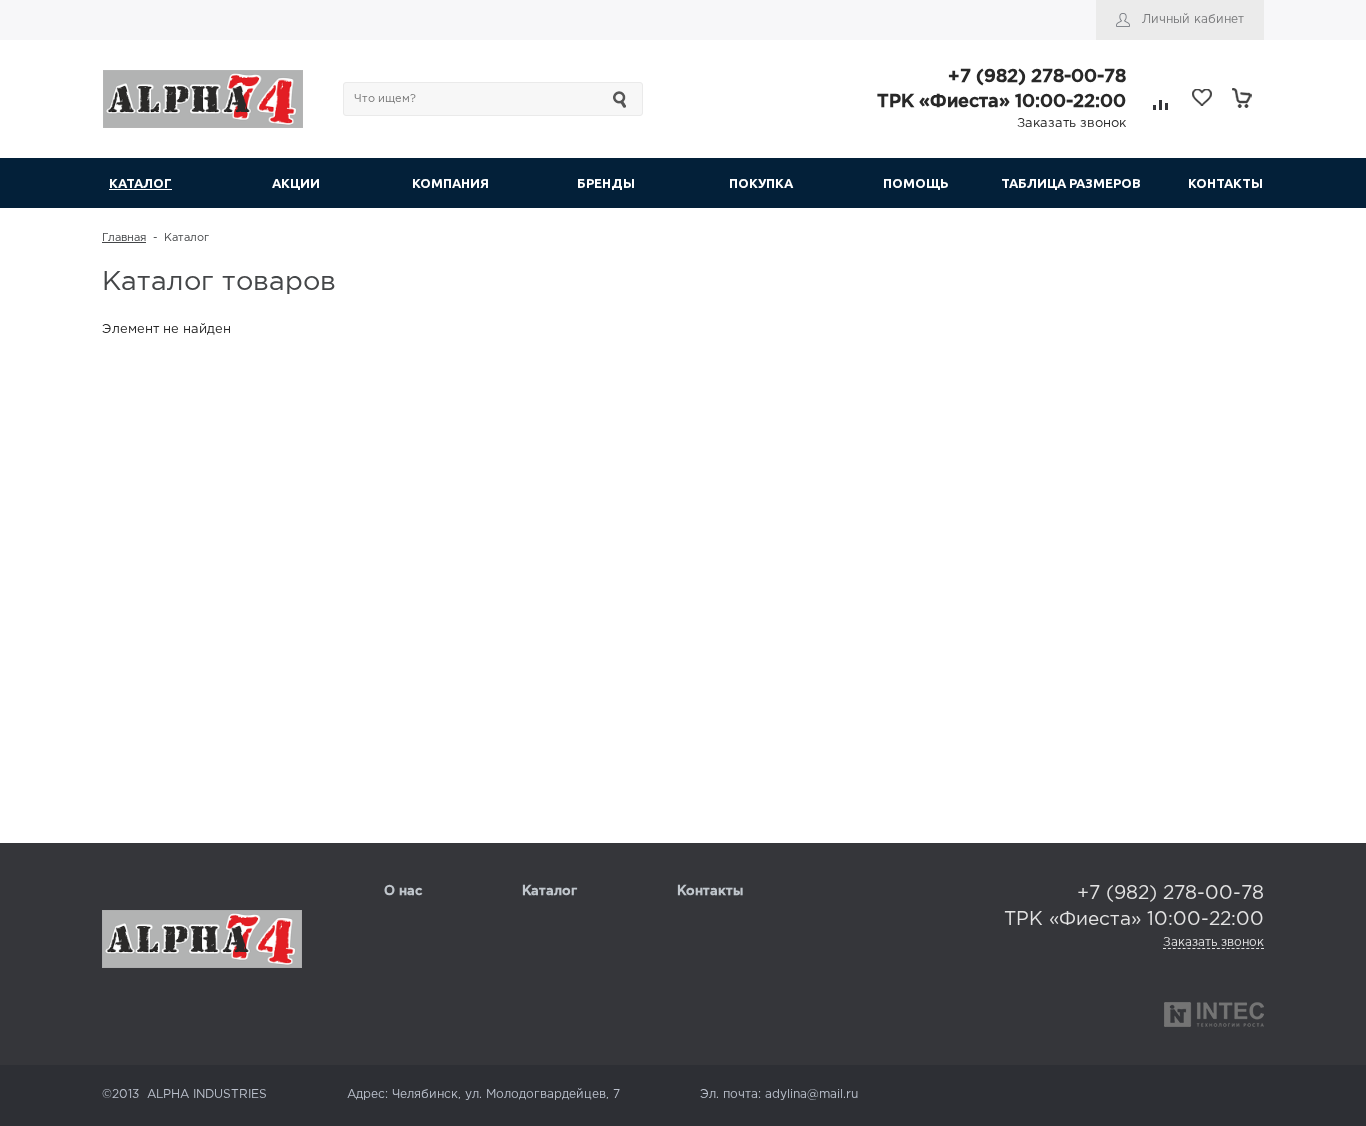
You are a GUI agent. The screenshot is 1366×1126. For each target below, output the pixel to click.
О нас (403, 891)
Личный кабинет (1193, 19)
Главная (124, 238)
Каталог (549, 891)
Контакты (710, 891)
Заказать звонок (1071, 123)
